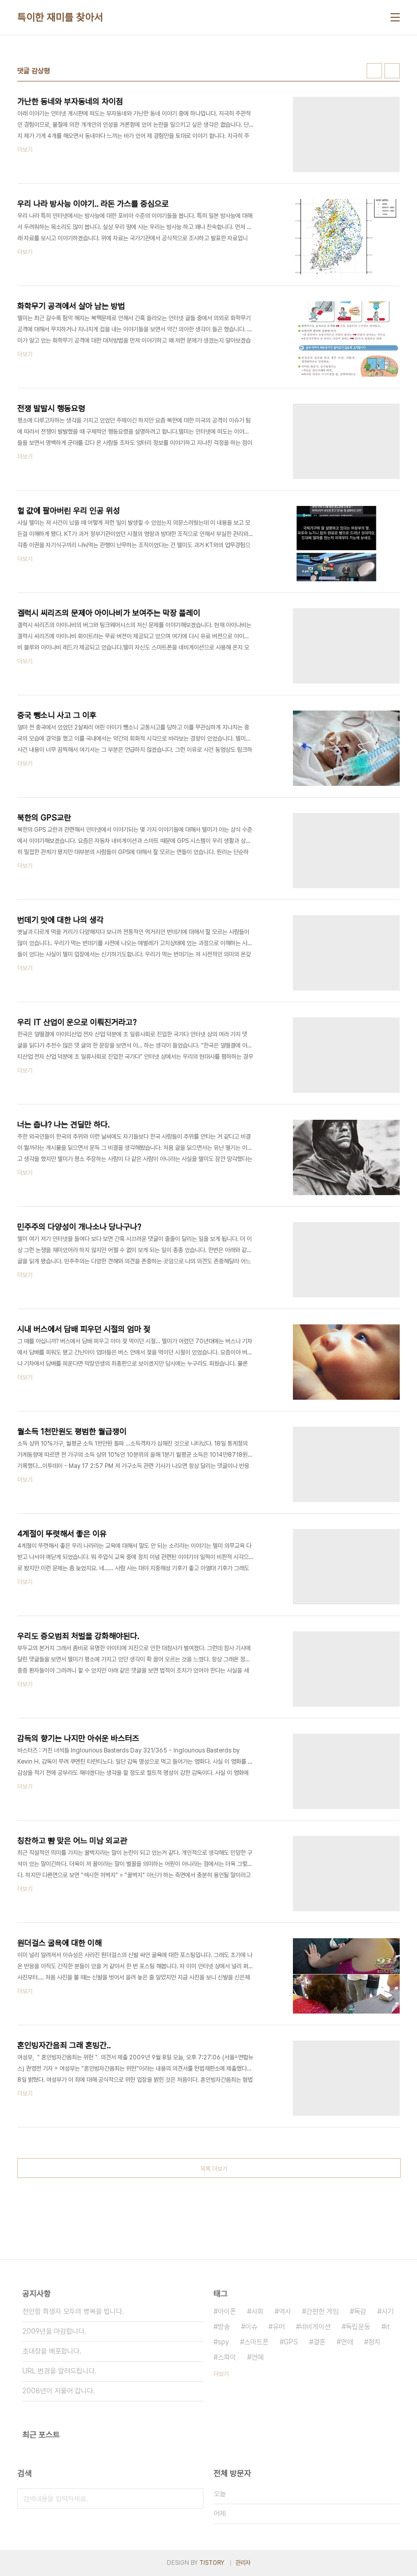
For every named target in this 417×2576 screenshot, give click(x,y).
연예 (257, 2357)
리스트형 (392, 71)
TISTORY (212, 2563)
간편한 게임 (322, 2311)
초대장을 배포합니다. (52, 2351)
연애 (347, 2342)
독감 (360, 2311)
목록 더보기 (214, 2169)
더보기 (221, 2374)
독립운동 (358, 2327)
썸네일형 (374, 71)
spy (223, 2342)
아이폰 (227, 2311)
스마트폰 (256, 2342)
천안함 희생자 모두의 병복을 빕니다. (73, 2311)
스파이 (227, 2357)
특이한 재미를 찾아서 (60, 17)
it (388, 2327)
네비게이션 (315, 2327)
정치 (374, 2342)
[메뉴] (395, 17)
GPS (291, 2342)
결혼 (319, 2342)
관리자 (243, 2563)
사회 (257, 2311)
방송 (224, 2327)
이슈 (251, 2327)
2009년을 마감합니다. (54, 2331)
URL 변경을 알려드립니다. (59, 2371)
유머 (279, 2327)
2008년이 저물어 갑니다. (59, 2391)
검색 (193, 2499)
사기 (388, 2311)
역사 (285, 2311)
